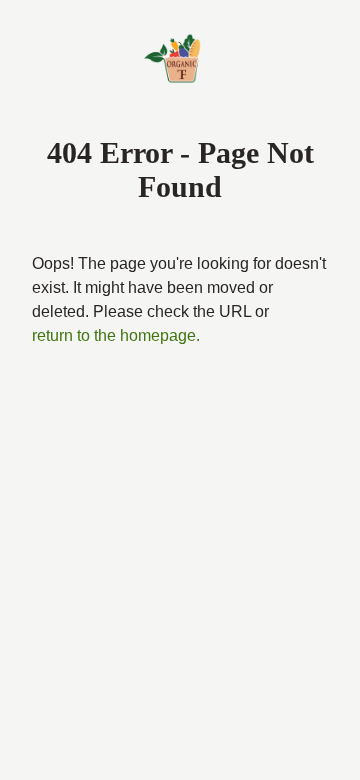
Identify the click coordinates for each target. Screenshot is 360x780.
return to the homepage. (116, 335)
